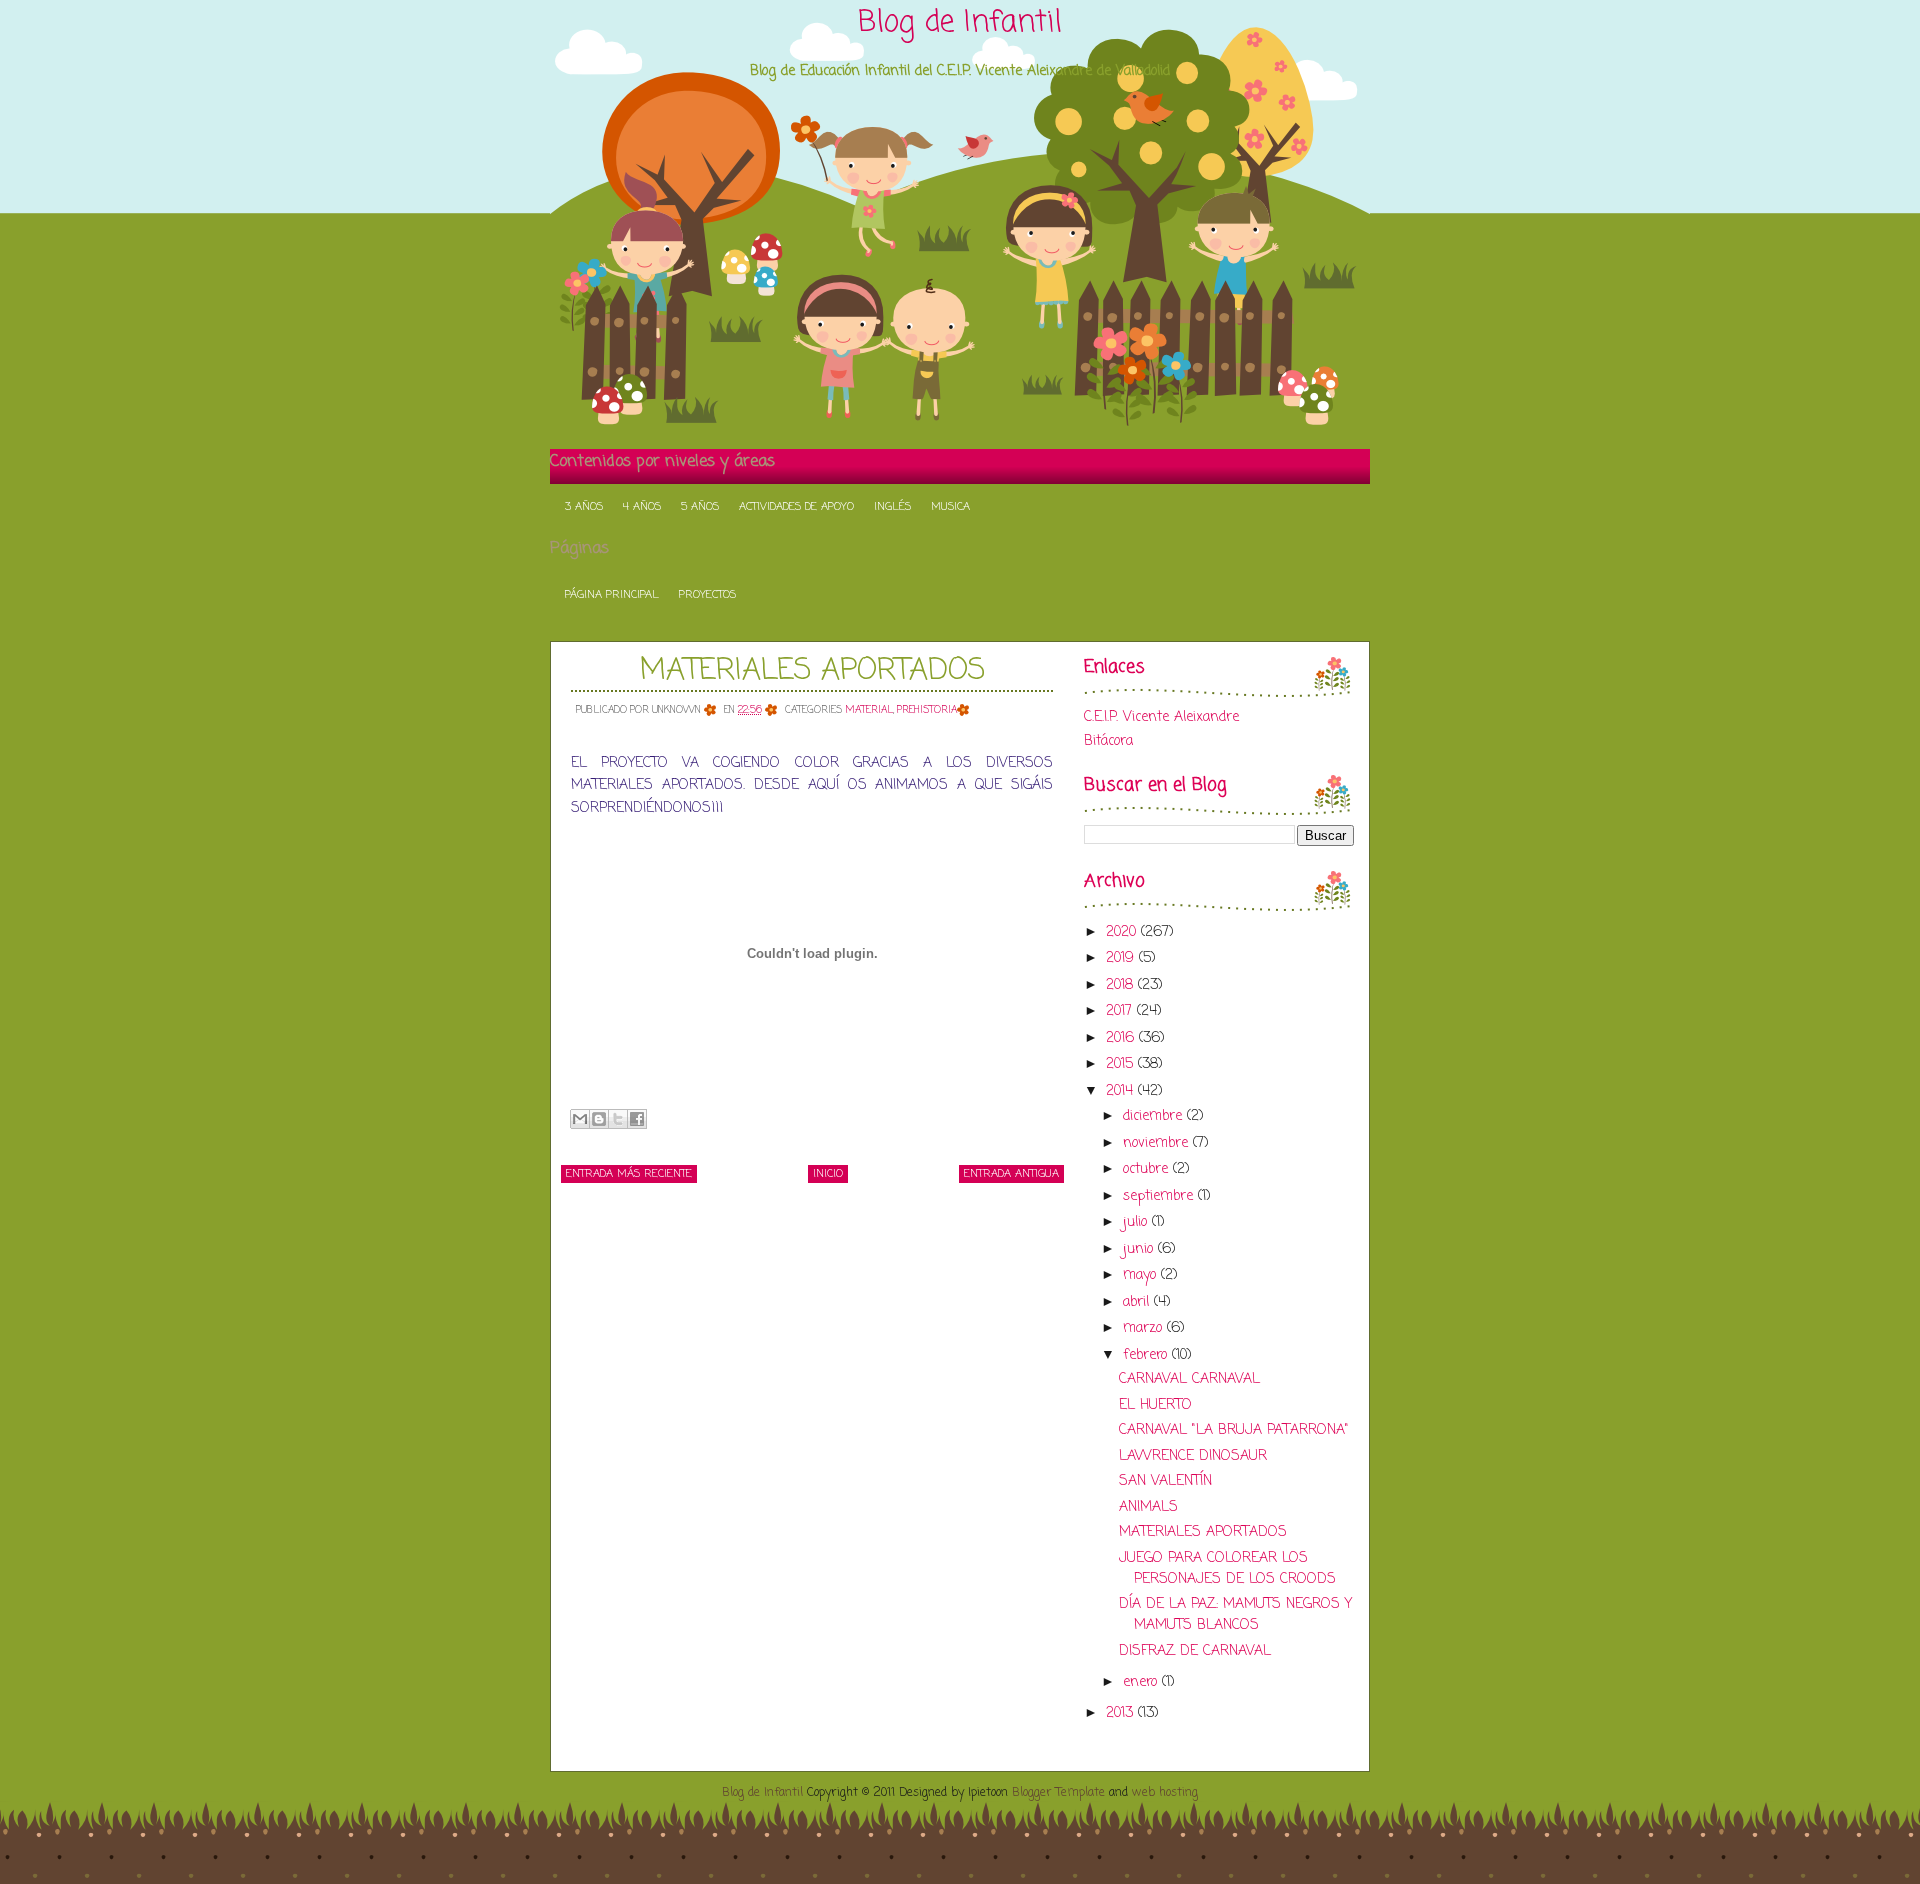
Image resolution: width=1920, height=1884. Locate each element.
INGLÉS (892, 507)
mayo (1142, 1275)
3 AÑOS (584, 507)
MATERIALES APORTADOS (812, 671)
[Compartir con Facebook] (637, 1119)
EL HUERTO (1155, 1405)
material (869, 710)
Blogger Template (1058, 1793)
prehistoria (927, 710)
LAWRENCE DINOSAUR (1193, 1456)
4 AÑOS (642, 507)
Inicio (828, 1174)
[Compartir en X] (618, 1119)
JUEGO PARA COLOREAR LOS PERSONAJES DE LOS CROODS (1227, 1569)
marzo (1145, 1328)
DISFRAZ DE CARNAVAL (1195, 1651)
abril (1138, 1302)
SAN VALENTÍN (1165, 1481)
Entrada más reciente (629, 1174)
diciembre (1155, 1116)
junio (1140, 1249)
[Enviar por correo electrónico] (580, 1119)
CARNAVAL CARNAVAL (1189, 1379)
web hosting (1165, 1793)
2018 (1122, 985)
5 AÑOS (700, 507)
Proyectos (707, 595)
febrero (1147, 1355)
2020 (1123, 932)
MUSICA (950, 507)
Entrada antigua (1011, 1174)
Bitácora (1108, 741)
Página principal (612, 595)
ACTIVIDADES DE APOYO (796, 507)
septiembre (1160, 1196)
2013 (1122, 1713)
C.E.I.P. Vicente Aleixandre (1161, 717)
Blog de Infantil (960, 23)
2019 (1122, 958)
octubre (1148, 1169)
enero (1142, 1682)
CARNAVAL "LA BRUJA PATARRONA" (1234, 1430)
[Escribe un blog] (599, 1119)
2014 (1122, 1091)
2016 (1122, 1038)
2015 (1122, 1064)
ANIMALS (1148, 1507)
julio (1137, 1222)
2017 (1121, 1011)
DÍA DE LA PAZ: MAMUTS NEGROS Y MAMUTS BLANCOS (1235, 1615)
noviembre (1158, 1143)
